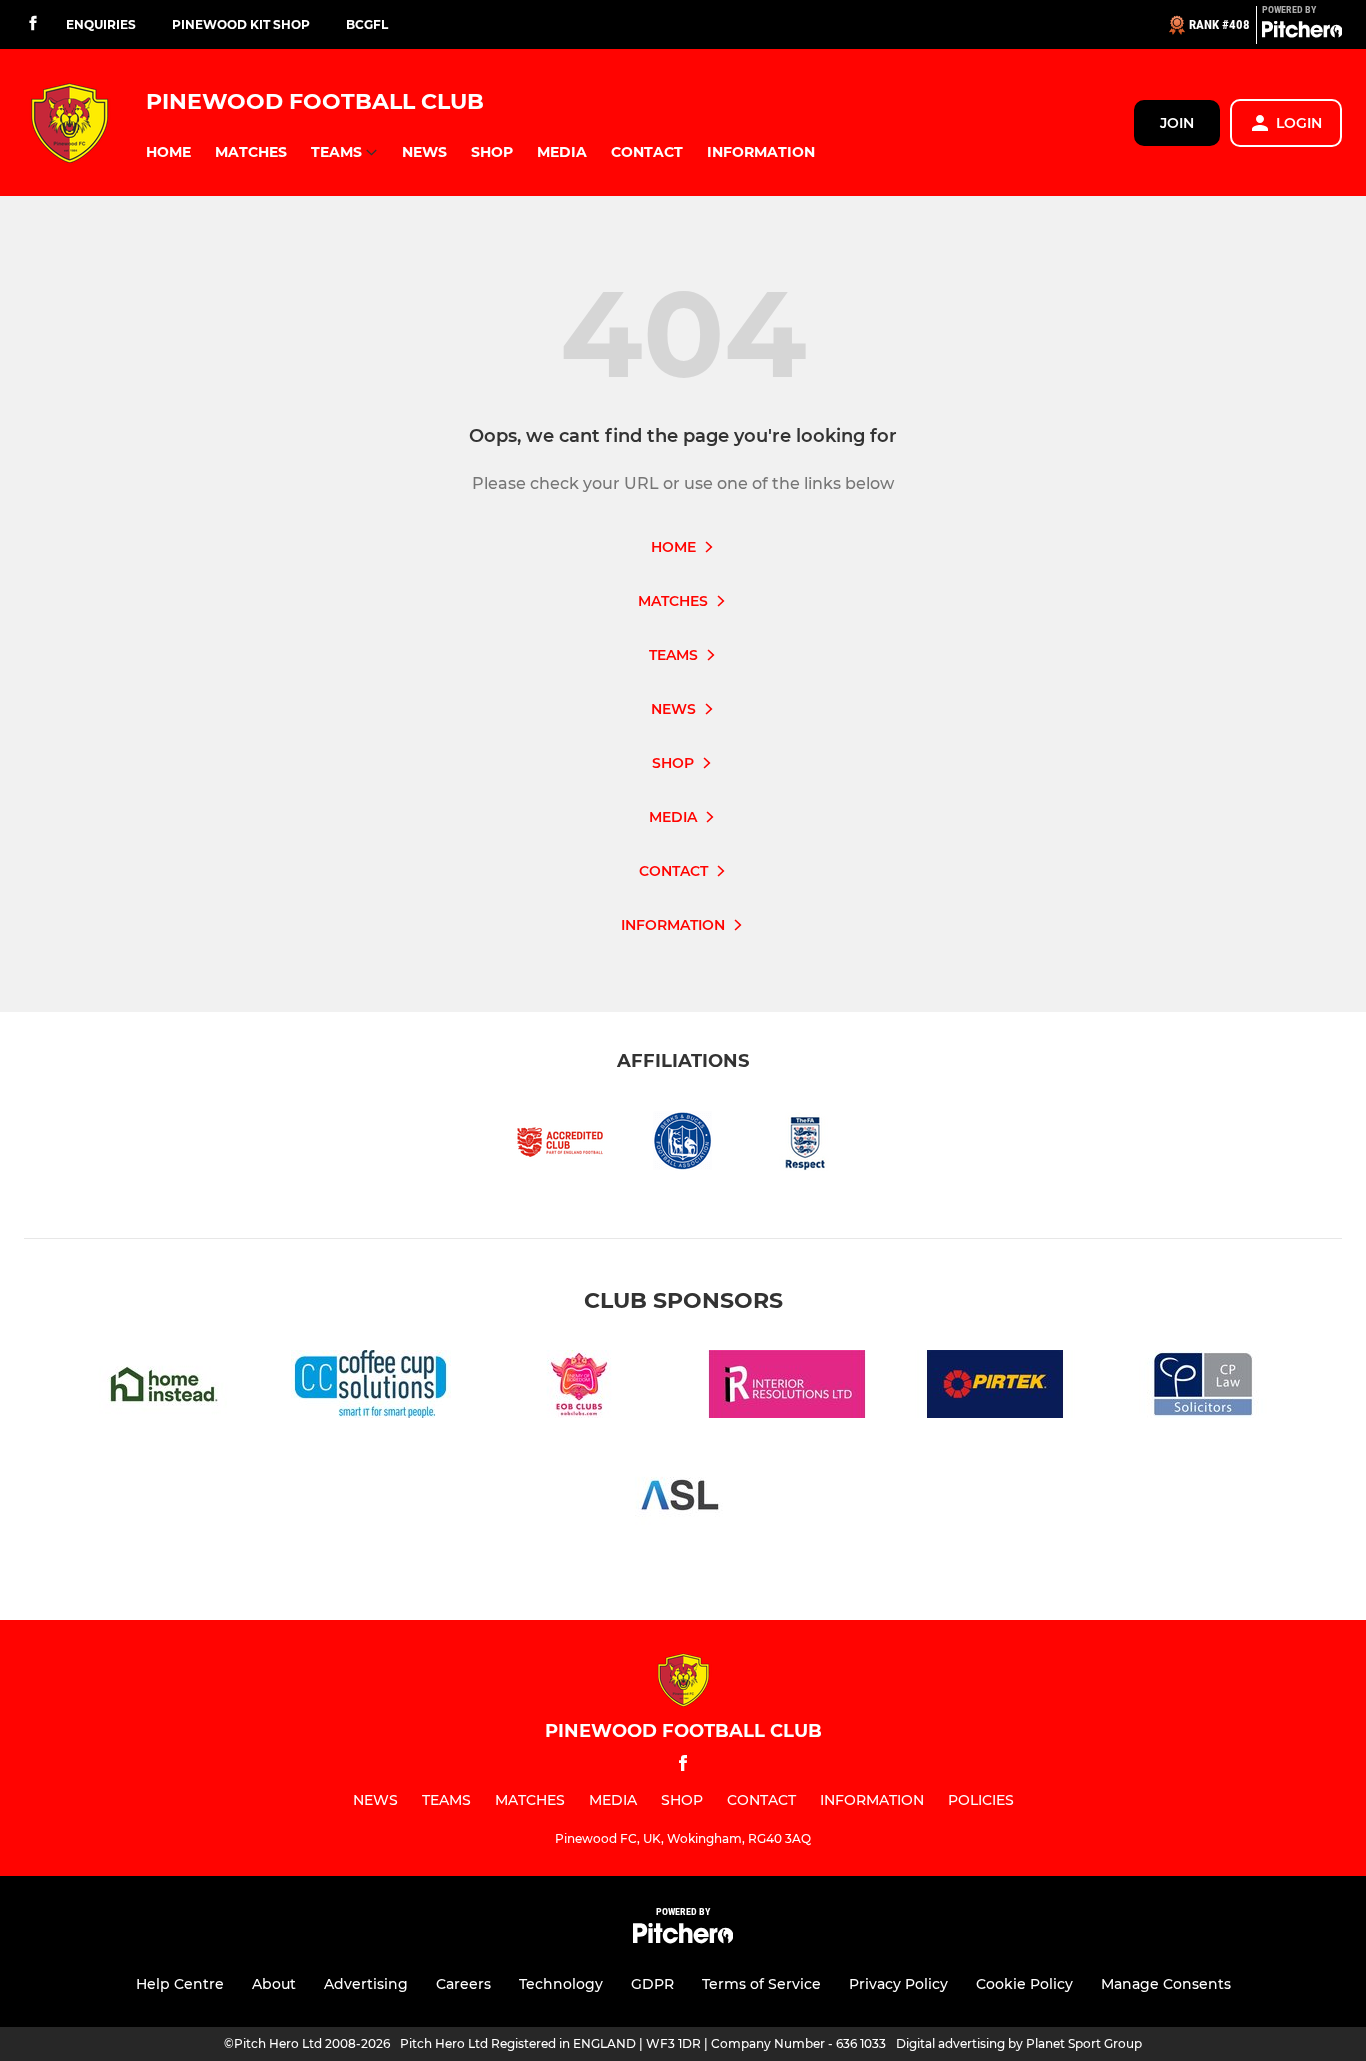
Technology (561, 1984)
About (274, 1984)
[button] (168, 152)
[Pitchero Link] (1302, 33)
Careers (463, 1984)
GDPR (652, 1984)
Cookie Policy (1024, 1984)
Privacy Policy (898, 1984)
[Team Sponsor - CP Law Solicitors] (1203, 1387)
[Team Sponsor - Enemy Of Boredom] (579, 1387)
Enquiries (101, 24)
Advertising (366, 1984)
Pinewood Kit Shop (241, 24)
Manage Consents (1166, 1984)
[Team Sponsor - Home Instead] (163, 1387)
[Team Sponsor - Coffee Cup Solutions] (371, 1387)
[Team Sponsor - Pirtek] (995, 1387)
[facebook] (33, 24)
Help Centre (180, 1984)
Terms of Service (761, 1984)
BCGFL (367, 24)
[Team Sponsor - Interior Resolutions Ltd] (787, 1387)
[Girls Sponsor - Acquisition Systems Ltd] (683, 1498)
